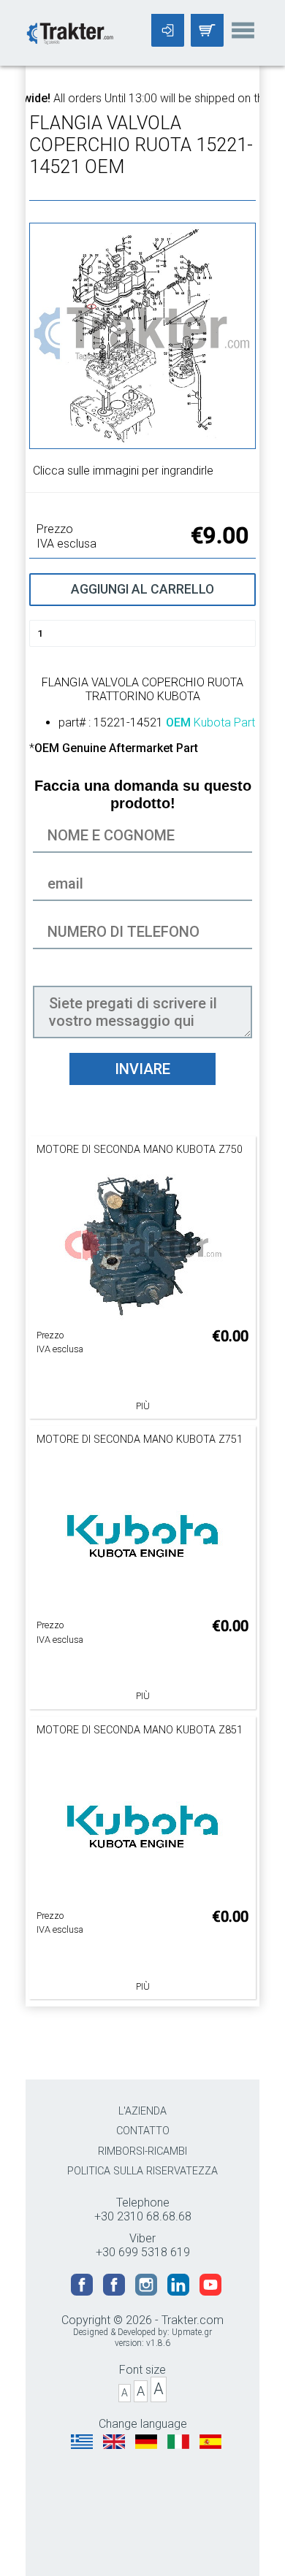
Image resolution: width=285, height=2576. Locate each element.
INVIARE (142, 1069)
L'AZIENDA (142, 2111)
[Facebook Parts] (115, 2292)
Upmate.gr (192, 2332)
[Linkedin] (180, 2292)
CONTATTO (143, 2131)
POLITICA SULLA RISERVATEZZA (142, 2171)
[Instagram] (148, 2292)
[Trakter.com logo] (69, 32)
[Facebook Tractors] (83, 2292)
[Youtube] (210, 2292)
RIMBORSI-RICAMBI (142, 2151)
